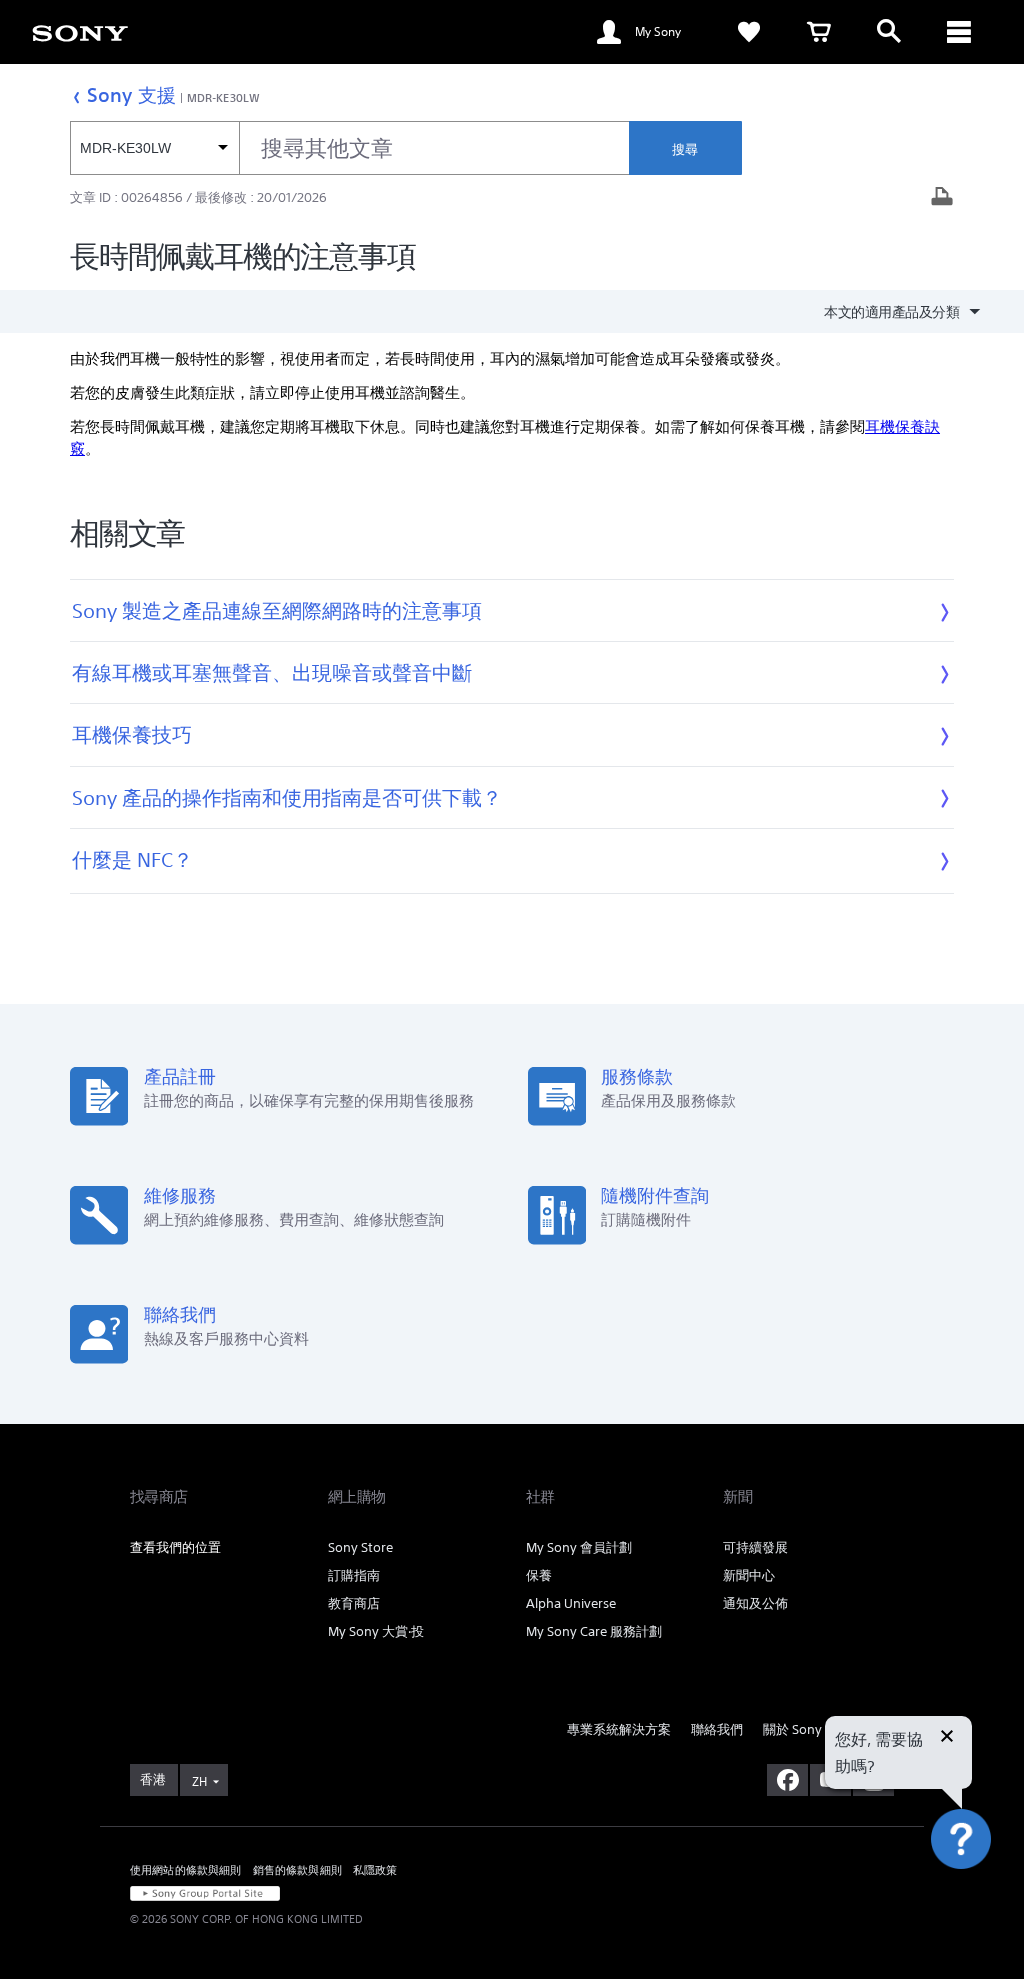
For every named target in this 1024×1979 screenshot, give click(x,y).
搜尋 (685, 149)
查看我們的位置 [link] (175, 1547)
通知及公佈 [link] (755, 1603)
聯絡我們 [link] (717, 1729)
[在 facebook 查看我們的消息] (787, 1780)
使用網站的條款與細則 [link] (186, 1870)
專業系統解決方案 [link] (619, 1729)
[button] (984, 1893)
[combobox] (349, 148)
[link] (749, 32)
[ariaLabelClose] (959, 32)
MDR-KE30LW (223, 97)
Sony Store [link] (360, 1547)
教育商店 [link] (354, 1603)
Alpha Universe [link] (571, 1603)
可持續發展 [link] (755, 1547)
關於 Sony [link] (792, 1729)
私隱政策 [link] (375, 1870)
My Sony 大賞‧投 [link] (376, 1631)
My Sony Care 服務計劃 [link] (594, 1631)
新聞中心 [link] (749, 1575)
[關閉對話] (947, 1738)
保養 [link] (539, 1575)
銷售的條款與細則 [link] (297, 1870)
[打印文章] (942, 198)
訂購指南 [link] (354, 1575)
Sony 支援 (131, 94)
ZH (199, 1781)
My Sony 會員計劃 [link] (579, 1547)
